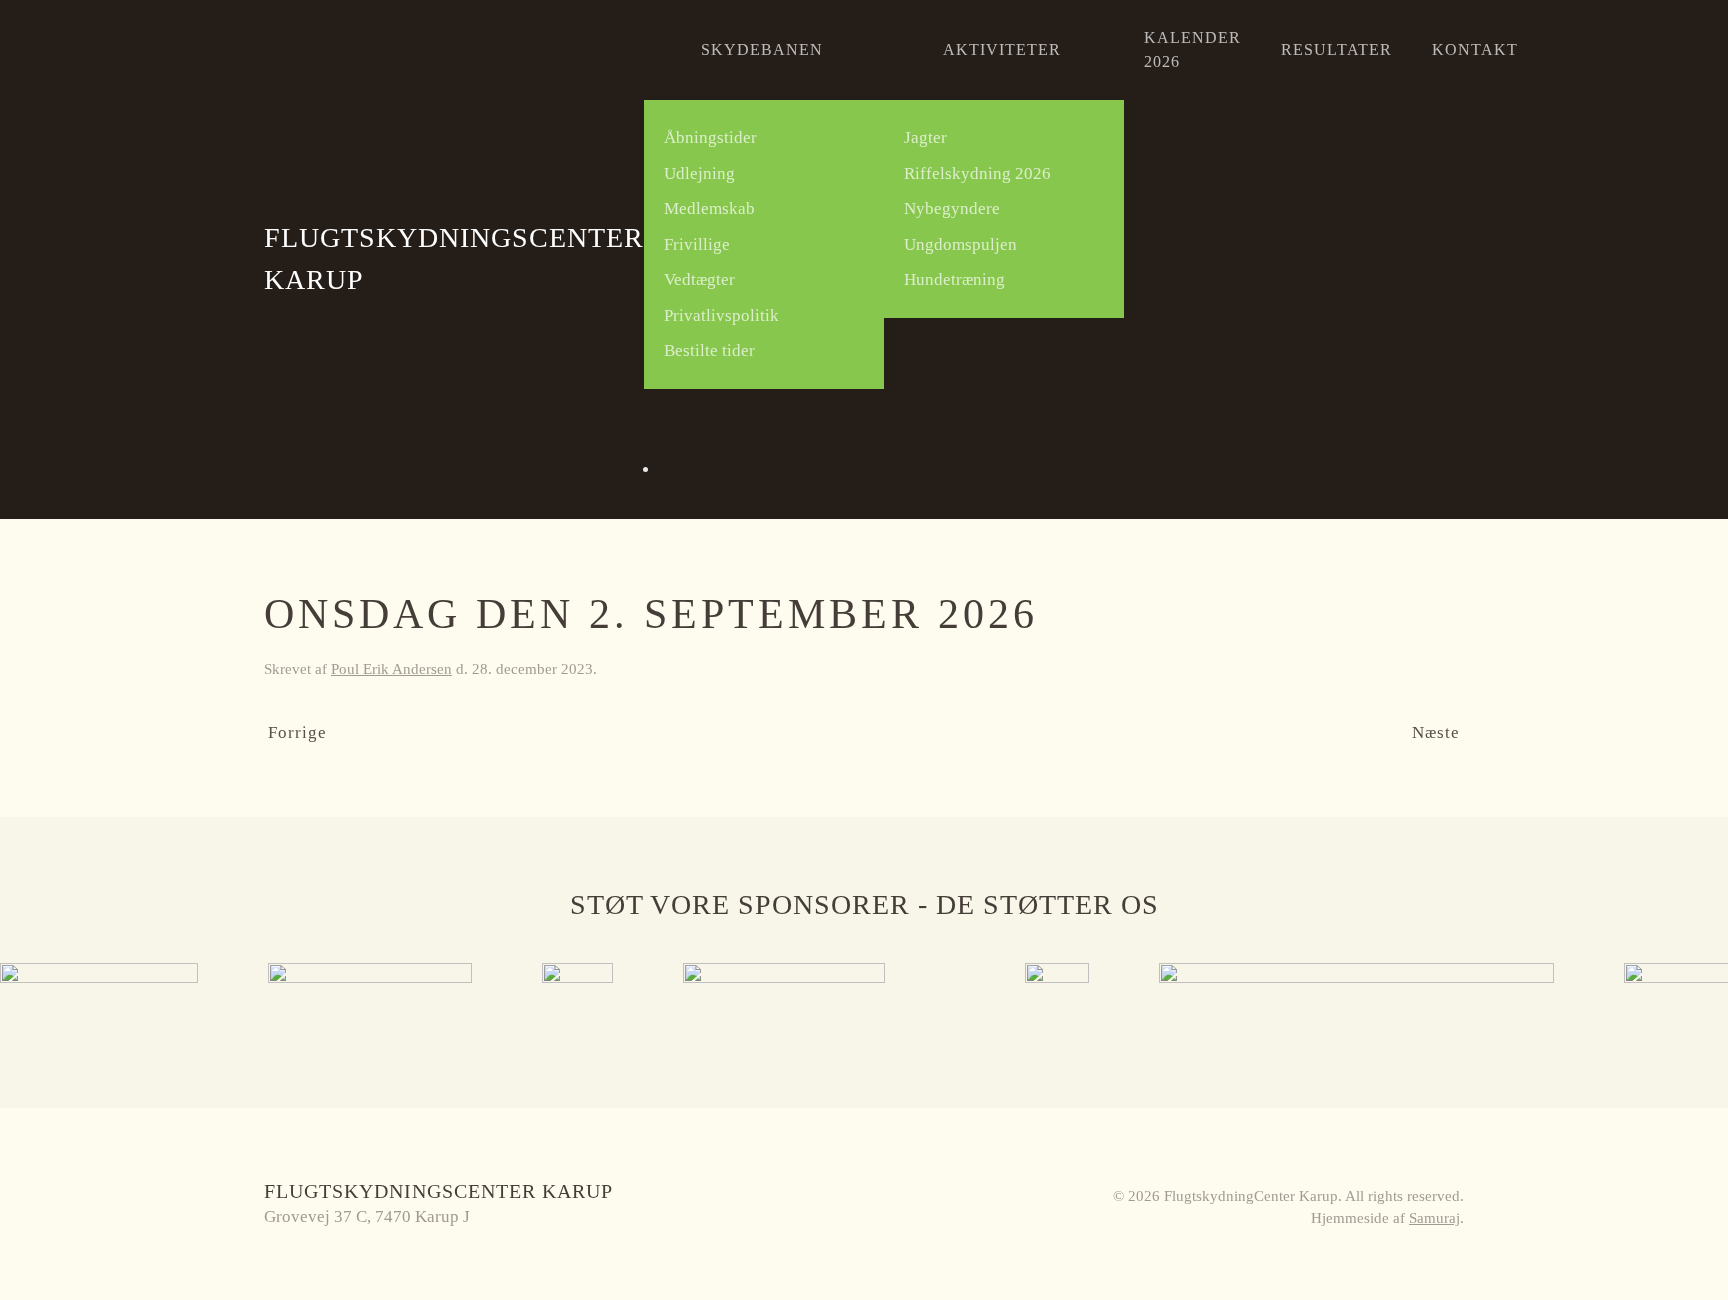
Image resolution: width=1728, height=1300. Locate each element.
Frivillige (697, 244)
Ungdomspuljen (960, 244)
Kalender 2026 (1192, 49)
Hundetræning (954, 279)
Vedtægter (699, 279)
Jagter (925, 137)
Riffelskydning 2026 (977, 173)
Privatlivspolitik (721, 315)
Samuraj (1434, 1218)
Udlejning (699, 173)
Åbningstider (710, 137)
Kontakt (1475, 49)
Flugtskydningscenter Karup (454, 258)
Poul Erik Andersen (391, 669)
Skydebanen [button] (762, 49)
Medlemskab (709, 208)
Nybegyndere (952, 208)
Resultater (1336, 49)
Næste (1436, 732)
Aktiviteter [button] (1002, 49)
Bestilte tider (709, 350)
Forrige (297, 732)
